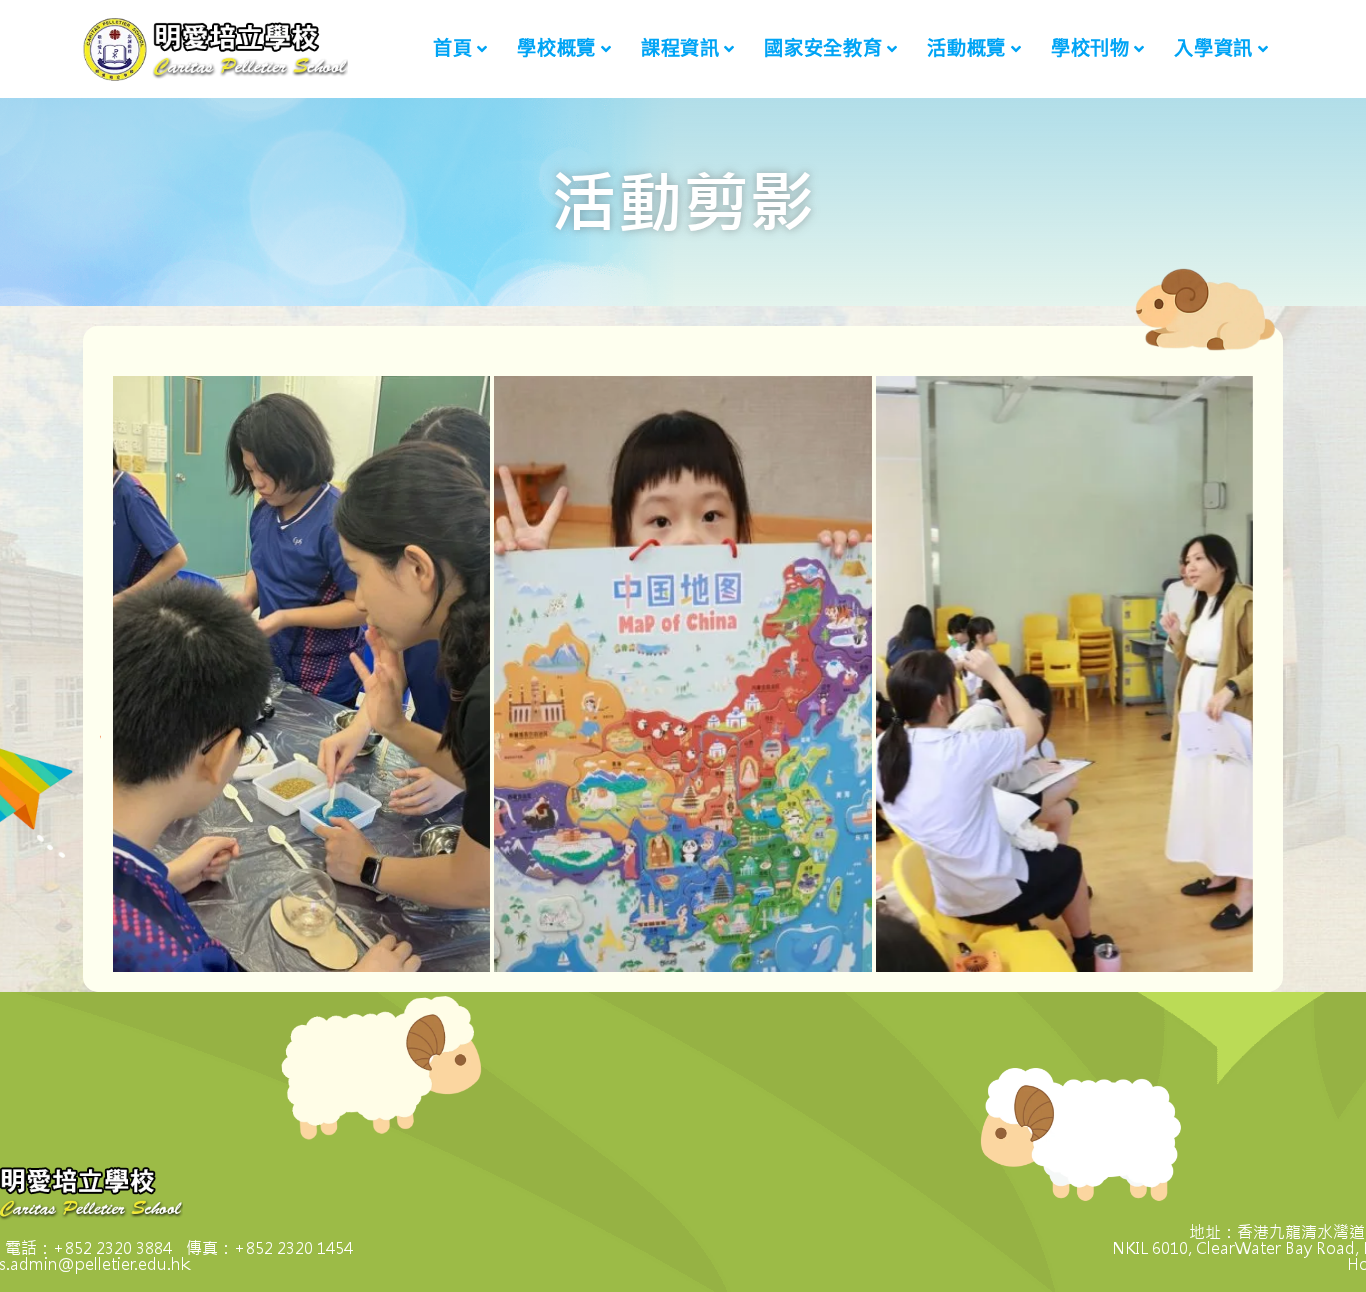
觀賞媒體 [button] (195, 698)
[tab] (301, 674)
